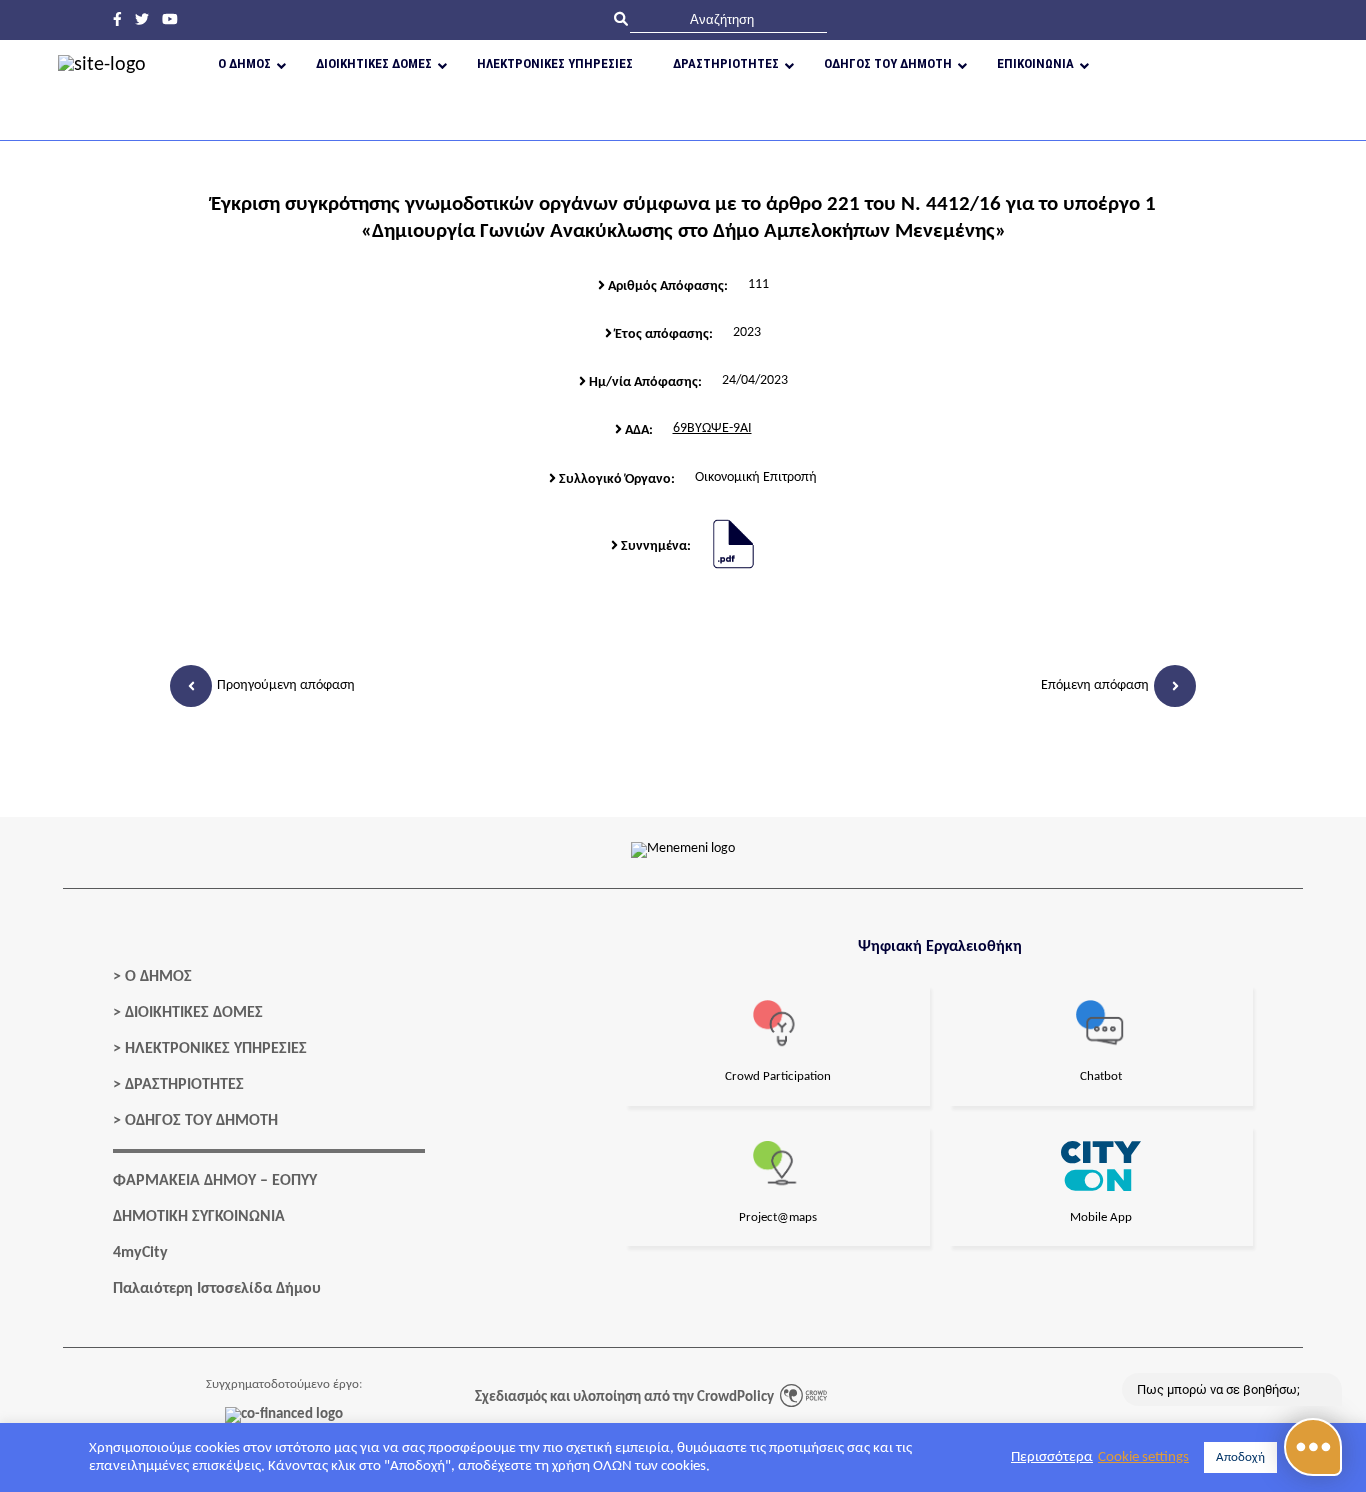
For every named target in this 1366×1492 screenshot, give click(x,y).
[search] (728, 19)
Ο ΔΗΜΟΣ (158, 977)
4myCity (140, 1253)
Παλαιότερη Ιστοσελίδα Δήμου (217, 1289)
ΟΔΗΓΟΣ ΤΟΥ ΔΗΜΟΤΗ (201, 1121)
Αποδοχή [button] (1240, 1457)
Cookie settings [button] (1143, 1457)
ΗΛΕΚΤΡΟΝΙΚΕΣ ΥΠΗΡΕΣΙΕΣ (216, 1049)
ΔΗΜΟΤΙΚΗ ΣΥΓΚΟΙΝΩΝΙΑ (199, 1217)
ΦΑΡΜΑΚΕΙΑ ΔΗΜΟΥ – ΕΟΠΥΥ (215, 1181)
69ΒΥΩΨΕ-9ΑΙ (712, 428)
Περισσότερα (1052, 1457)
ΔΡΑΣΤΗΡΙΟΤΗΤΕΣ (184, 1085)
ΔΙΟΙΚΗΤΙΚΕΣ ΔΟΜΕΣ (194, 1013)
